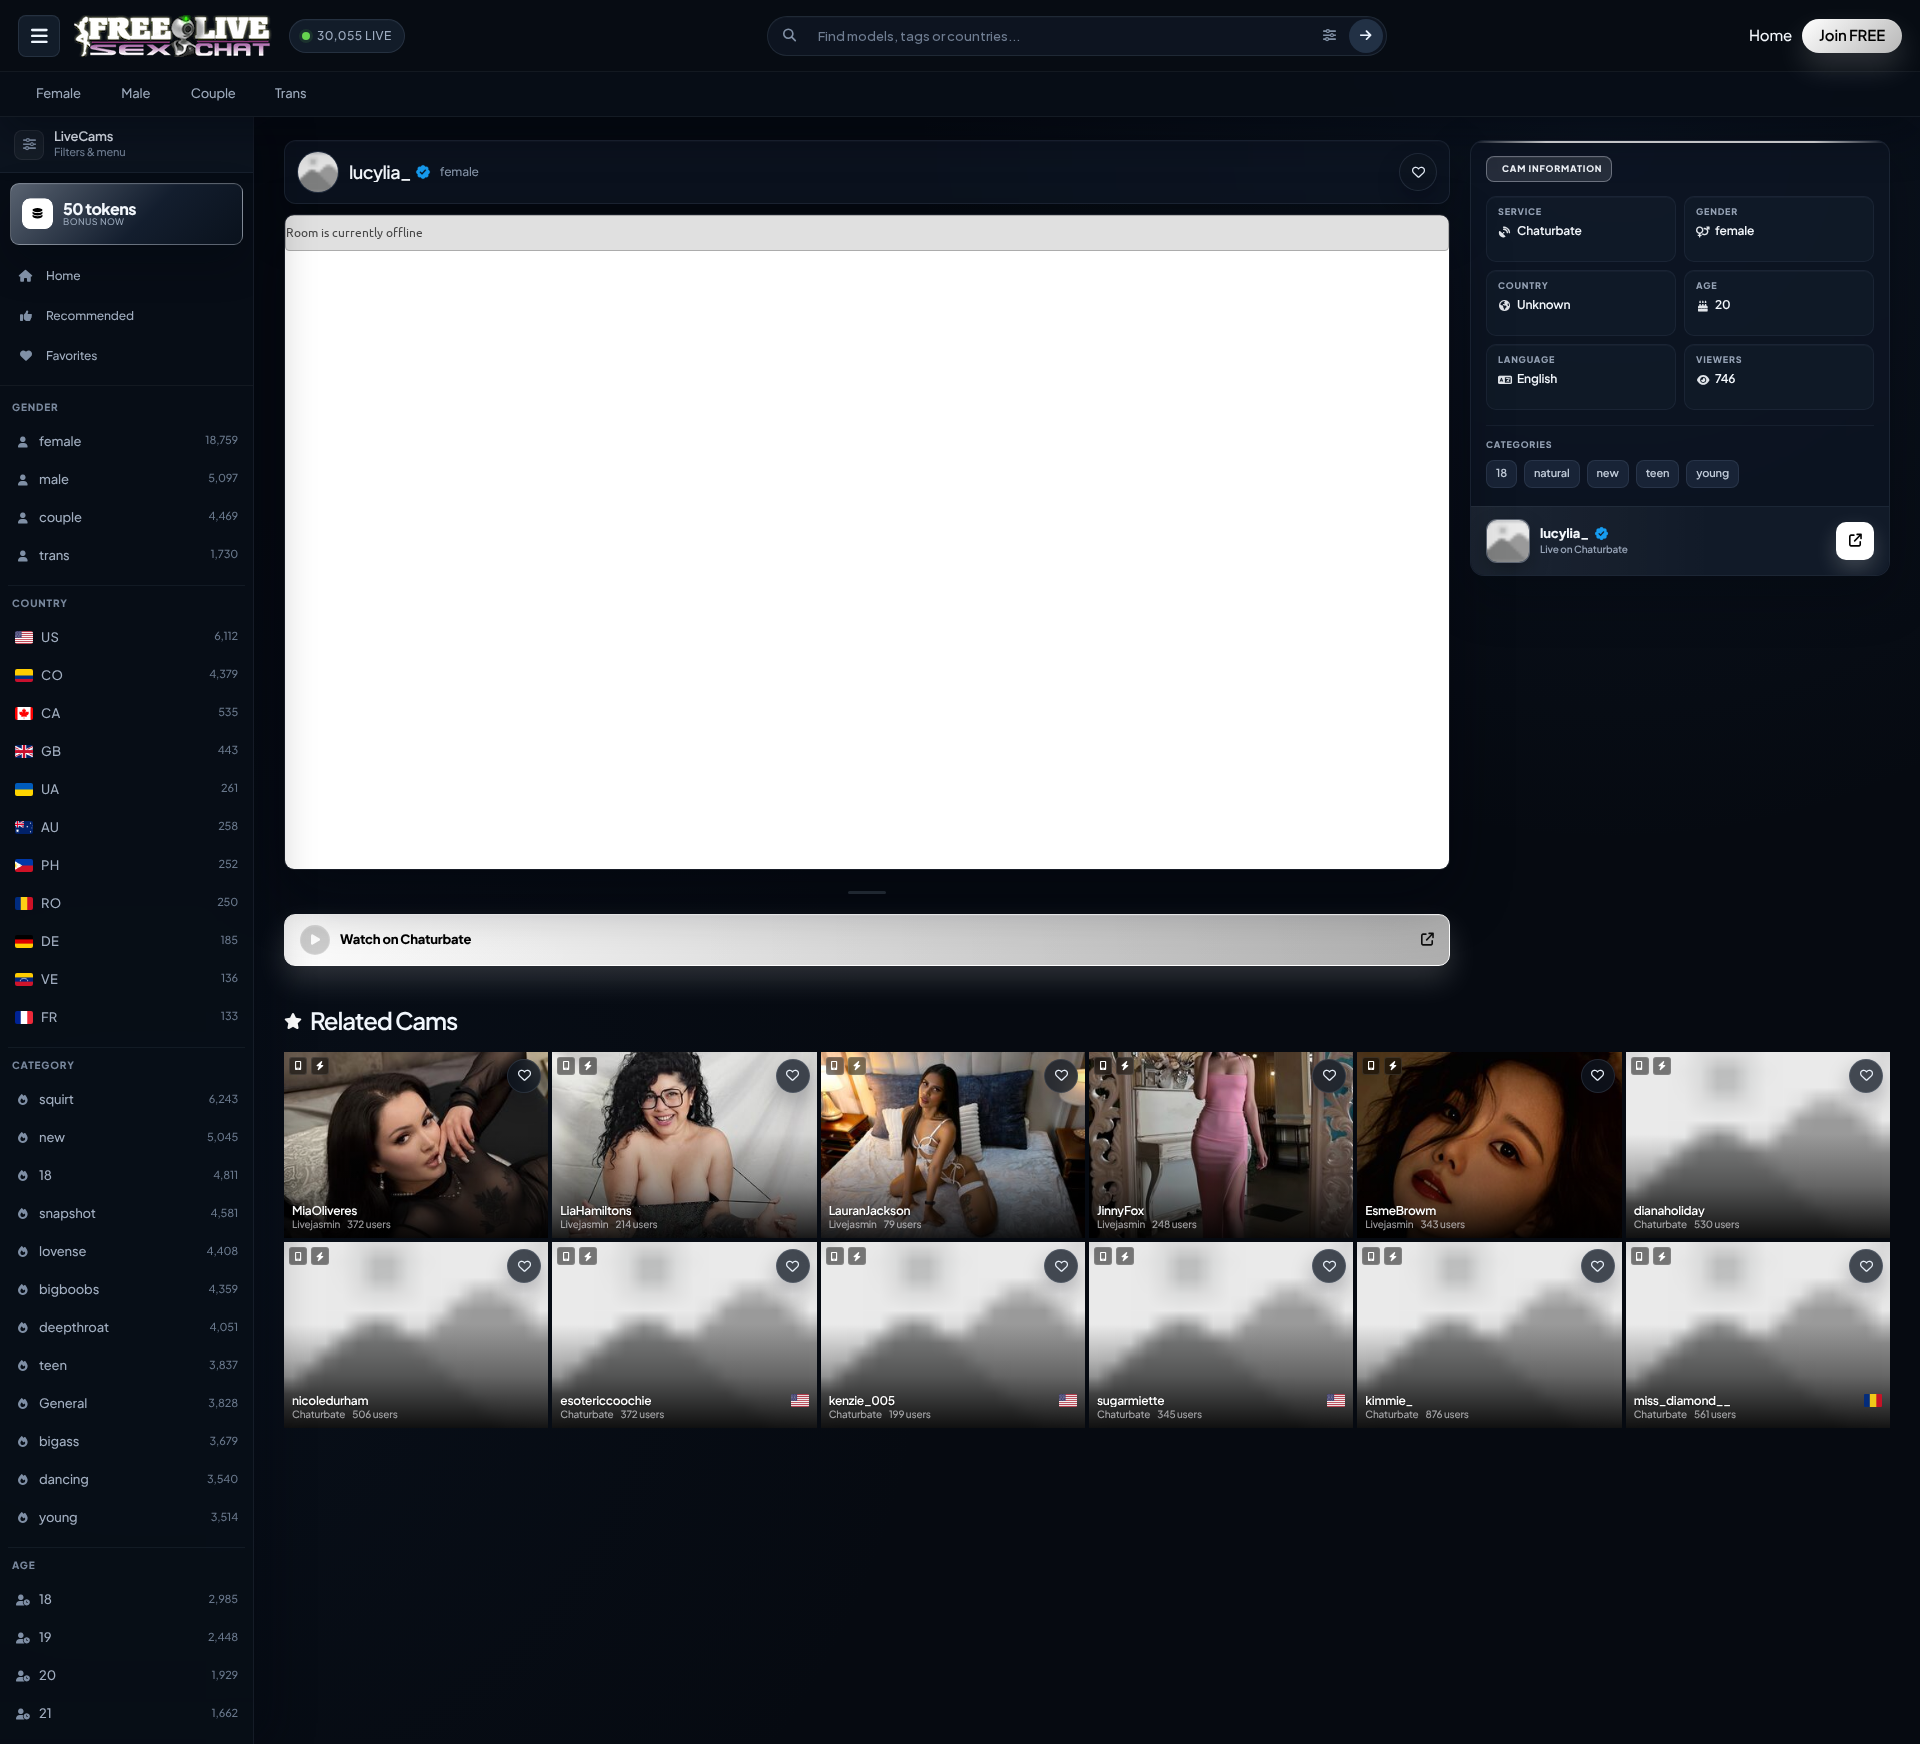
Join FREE (1852, 35)
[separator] (867, 893)
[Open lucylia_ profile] (1508, 541)
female (58, 93)
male (135, 93)
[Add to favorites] (1418, 172)
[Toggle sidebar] (39, 36)
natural (1552, 473)
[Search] (1366, 36)
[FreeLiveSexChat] (174, 36)
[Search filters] (1330, 36)
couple (213, 93)
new (1608, 473)
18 (1501, 473)
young (1712, 473)
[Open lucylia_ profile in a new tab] (1855, 541)
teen (1658, 473)
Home (1770, 35)
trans (290, 93)
